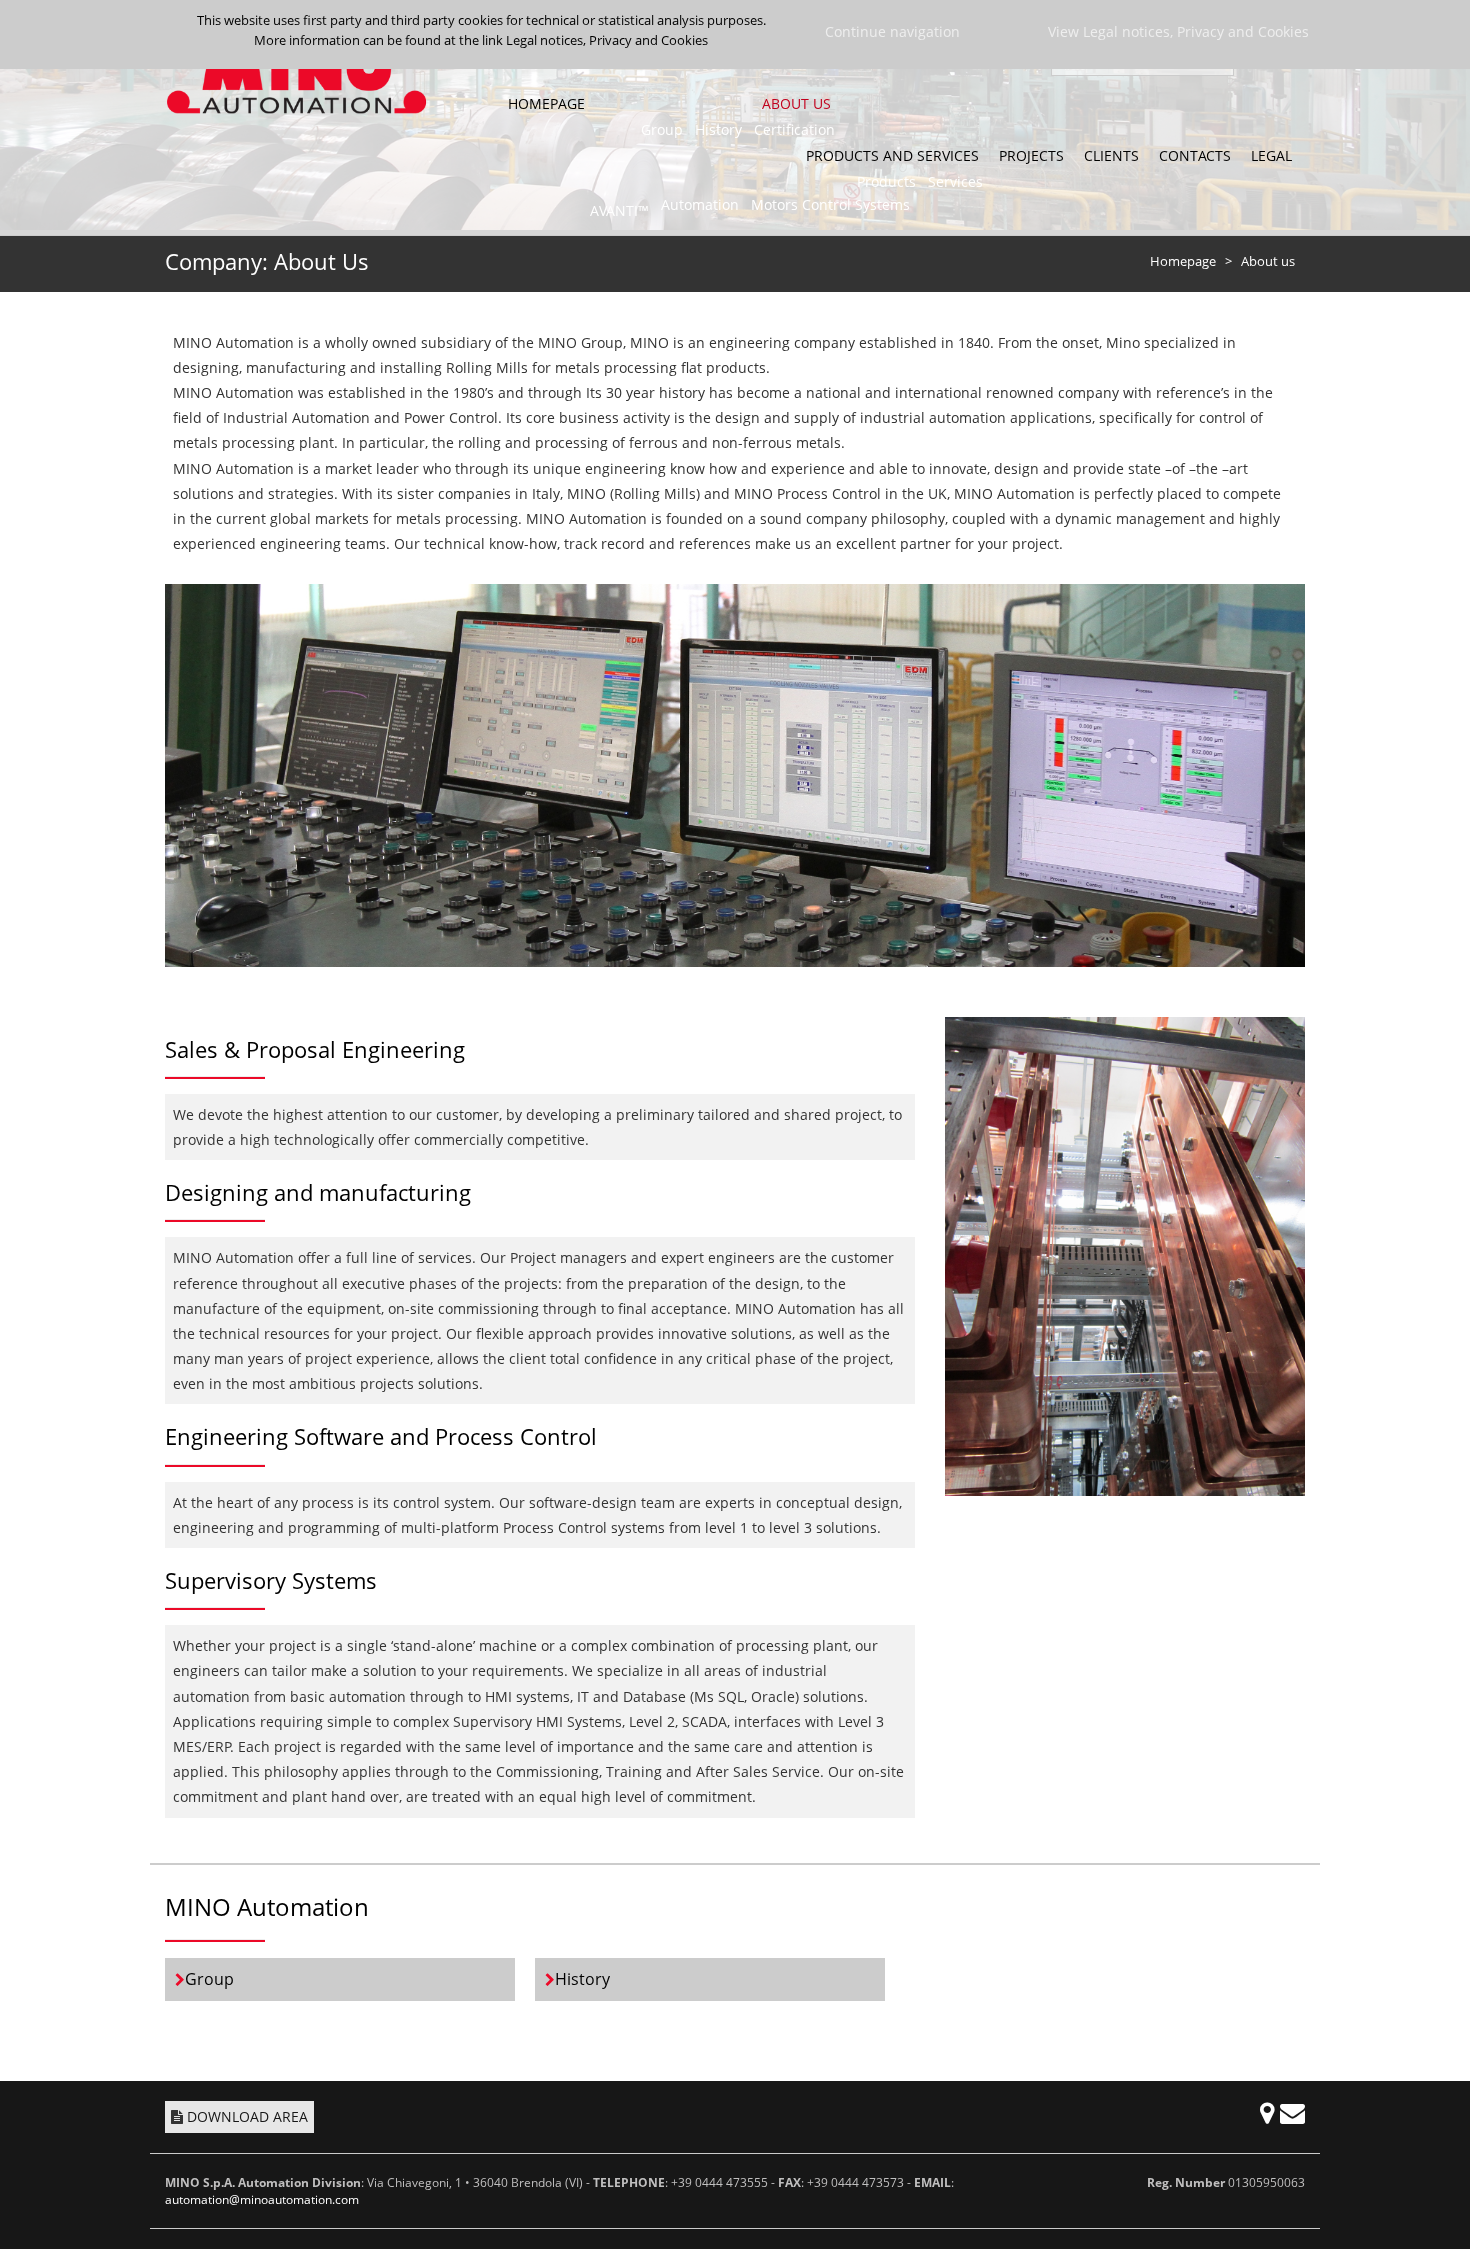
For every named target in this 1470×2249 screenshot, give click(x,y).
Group (209, 1979)
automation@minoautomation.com (262, 2199)
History (582, 1979)
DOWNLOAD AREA (247, 2116)
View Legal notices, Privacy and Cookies (1178, 31)
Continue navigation (892, 31)
